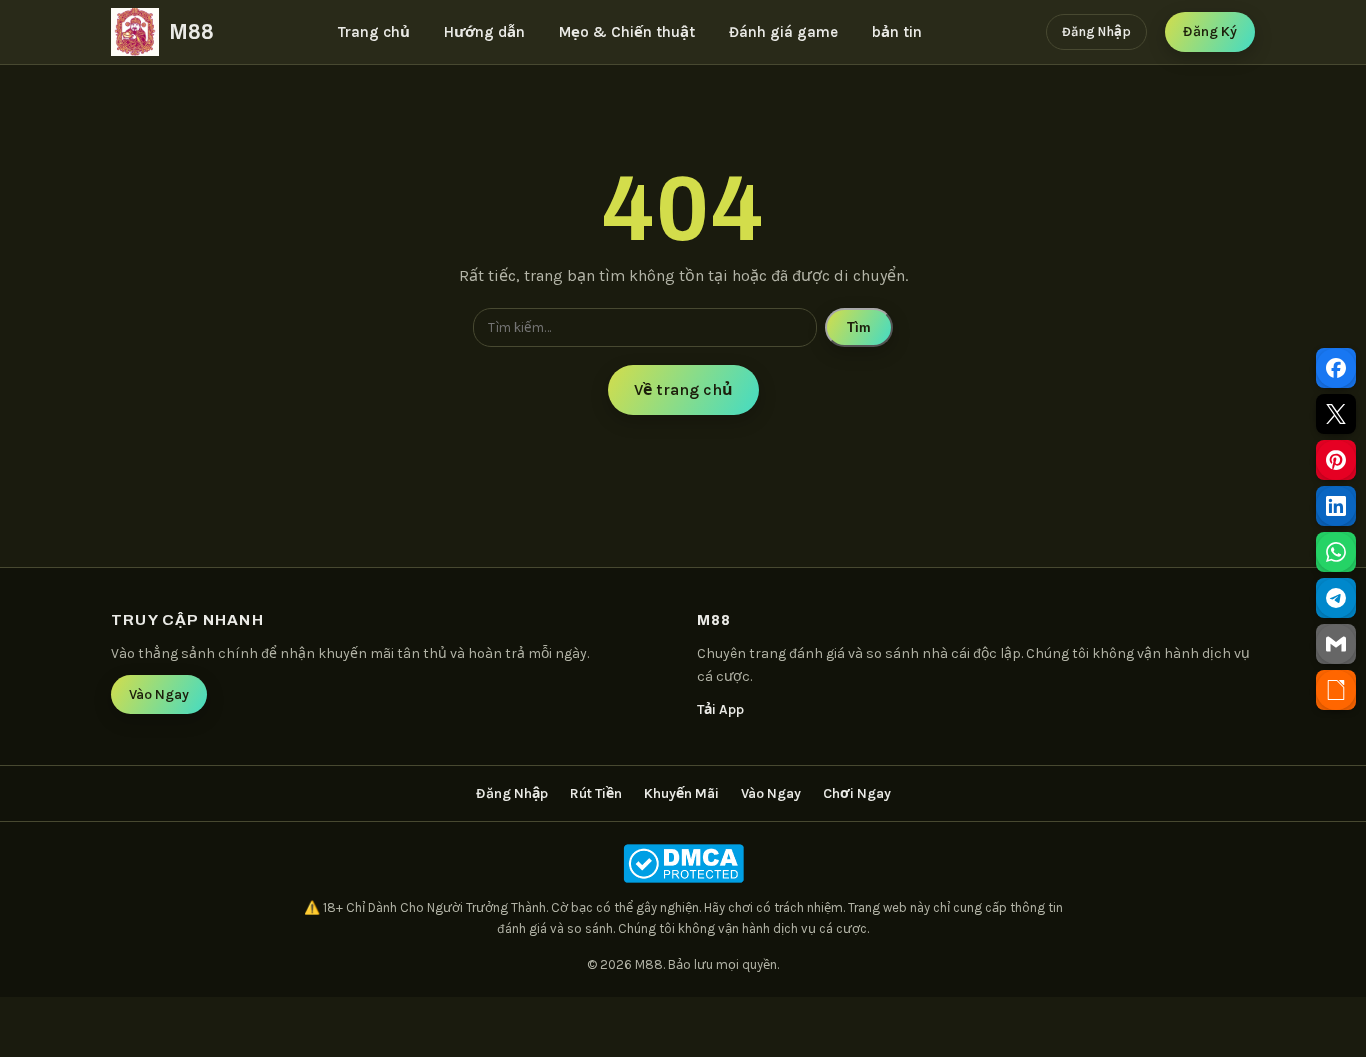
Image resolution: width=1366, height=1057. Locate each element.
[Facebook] (1336, 368)
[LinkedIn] (1336, 506)
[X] (1336, 414)
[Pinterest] (1336, 460)
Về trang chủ (683, 389)
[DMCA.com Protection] (683, 863)
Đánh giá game (783, 32)
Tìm (859, 327)
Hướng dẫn (484, 32)
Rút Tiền (596, 793)
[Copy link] (1336, 690)
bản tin (897, 32)
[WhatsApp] (1336, 552)
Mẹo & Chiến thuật (627, 32)
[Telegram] (1336, 598)
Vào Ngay (159, 694)
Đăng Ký (1210, 31)
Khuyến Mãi (681, 793)
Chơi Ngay (857, 793)
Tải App (720, 709)
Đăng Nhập (1096, 31)
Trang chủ (374, 32)
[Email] (1336, 644)
